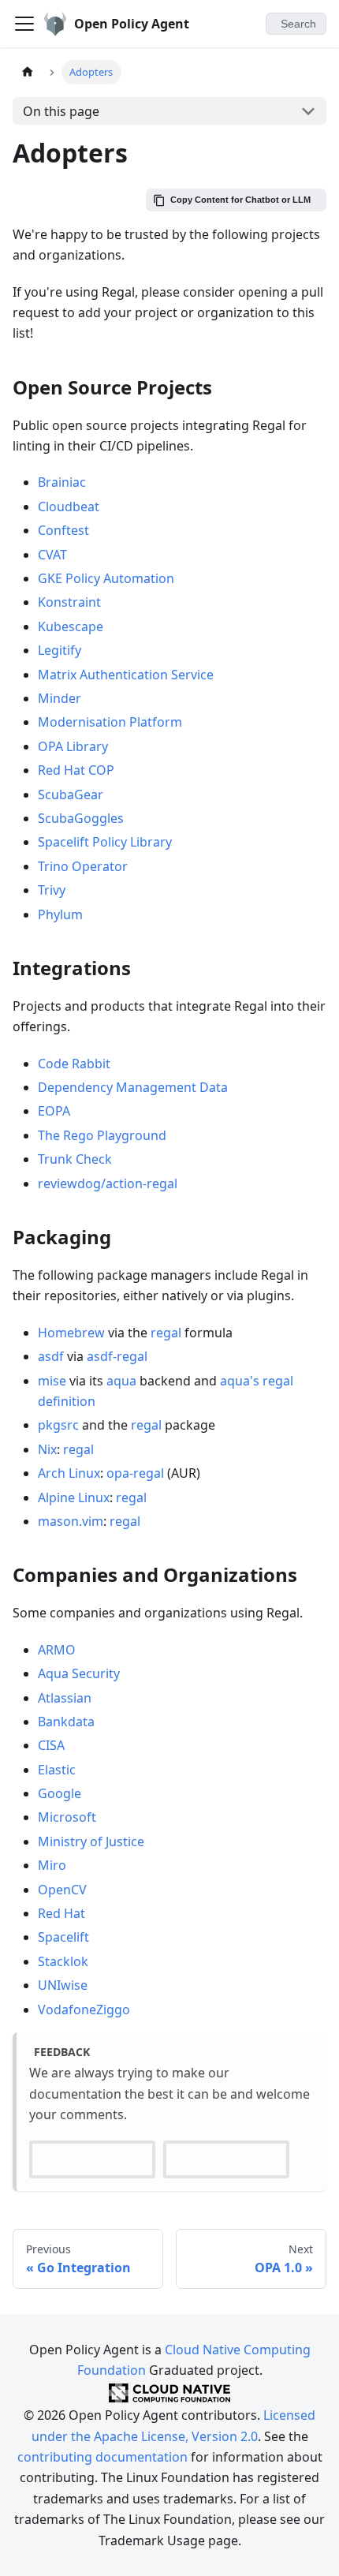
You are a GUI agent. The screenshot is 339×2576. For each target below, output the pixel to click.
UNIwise (63, 1985)
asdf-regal (117, 1356)
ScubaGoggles (81, 818)
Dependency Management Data (133, 1087)
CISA (51, 1745)
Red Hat (61, 1913)
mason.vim (71, 1521)
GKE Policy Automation (106, 578)
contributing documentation (102, 2457)
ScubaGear (71, 794)
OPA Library (73, 746)
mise (52, 1381)
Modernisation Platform (110, 722)
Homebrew (71, 1333)
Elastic (57, 1770)
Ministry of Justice (91, 1841)
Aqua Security (79, 1673)
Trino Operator (83, 866)
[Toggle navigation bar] (24, 24)
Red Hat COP (76, 770)
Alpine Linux (74, 1497)
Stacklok (63, 1961)
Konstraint (69, 602)
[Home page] (28, 72)
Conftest (63, 530)
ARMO (57, 1650)
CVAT (52, 555)
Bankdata (66, 1722)
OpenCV (62, 1890)
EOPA (54, 1111)
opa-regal (135, 1473)
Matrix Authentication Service (126, 675)
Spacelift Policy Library (105, 842)
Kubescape (71, 626)
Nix (47, 1449)
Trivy (52, 890)
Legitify (60, 650)
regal (166, 1333)
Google (60, 1793)
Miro (52, 1865)
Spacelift (63, 1937)
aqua (121, 1381)
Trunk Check (75, 1159)
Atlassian (65, 1698)
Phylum (60, 914)
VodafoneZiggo (84, 2010)
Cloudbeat (69, 507)
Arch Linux (69, 1473)
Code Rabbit (74, 1064)
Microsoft (67, 1817)
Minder (60, 698)
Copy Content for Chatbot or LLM (240, 200)
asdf (51, 1356)
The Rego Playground (102, 1135)
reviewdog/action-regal (108, 1183)
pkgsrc (58, 1425)
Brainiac (62, 482)
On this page (61, 111)
